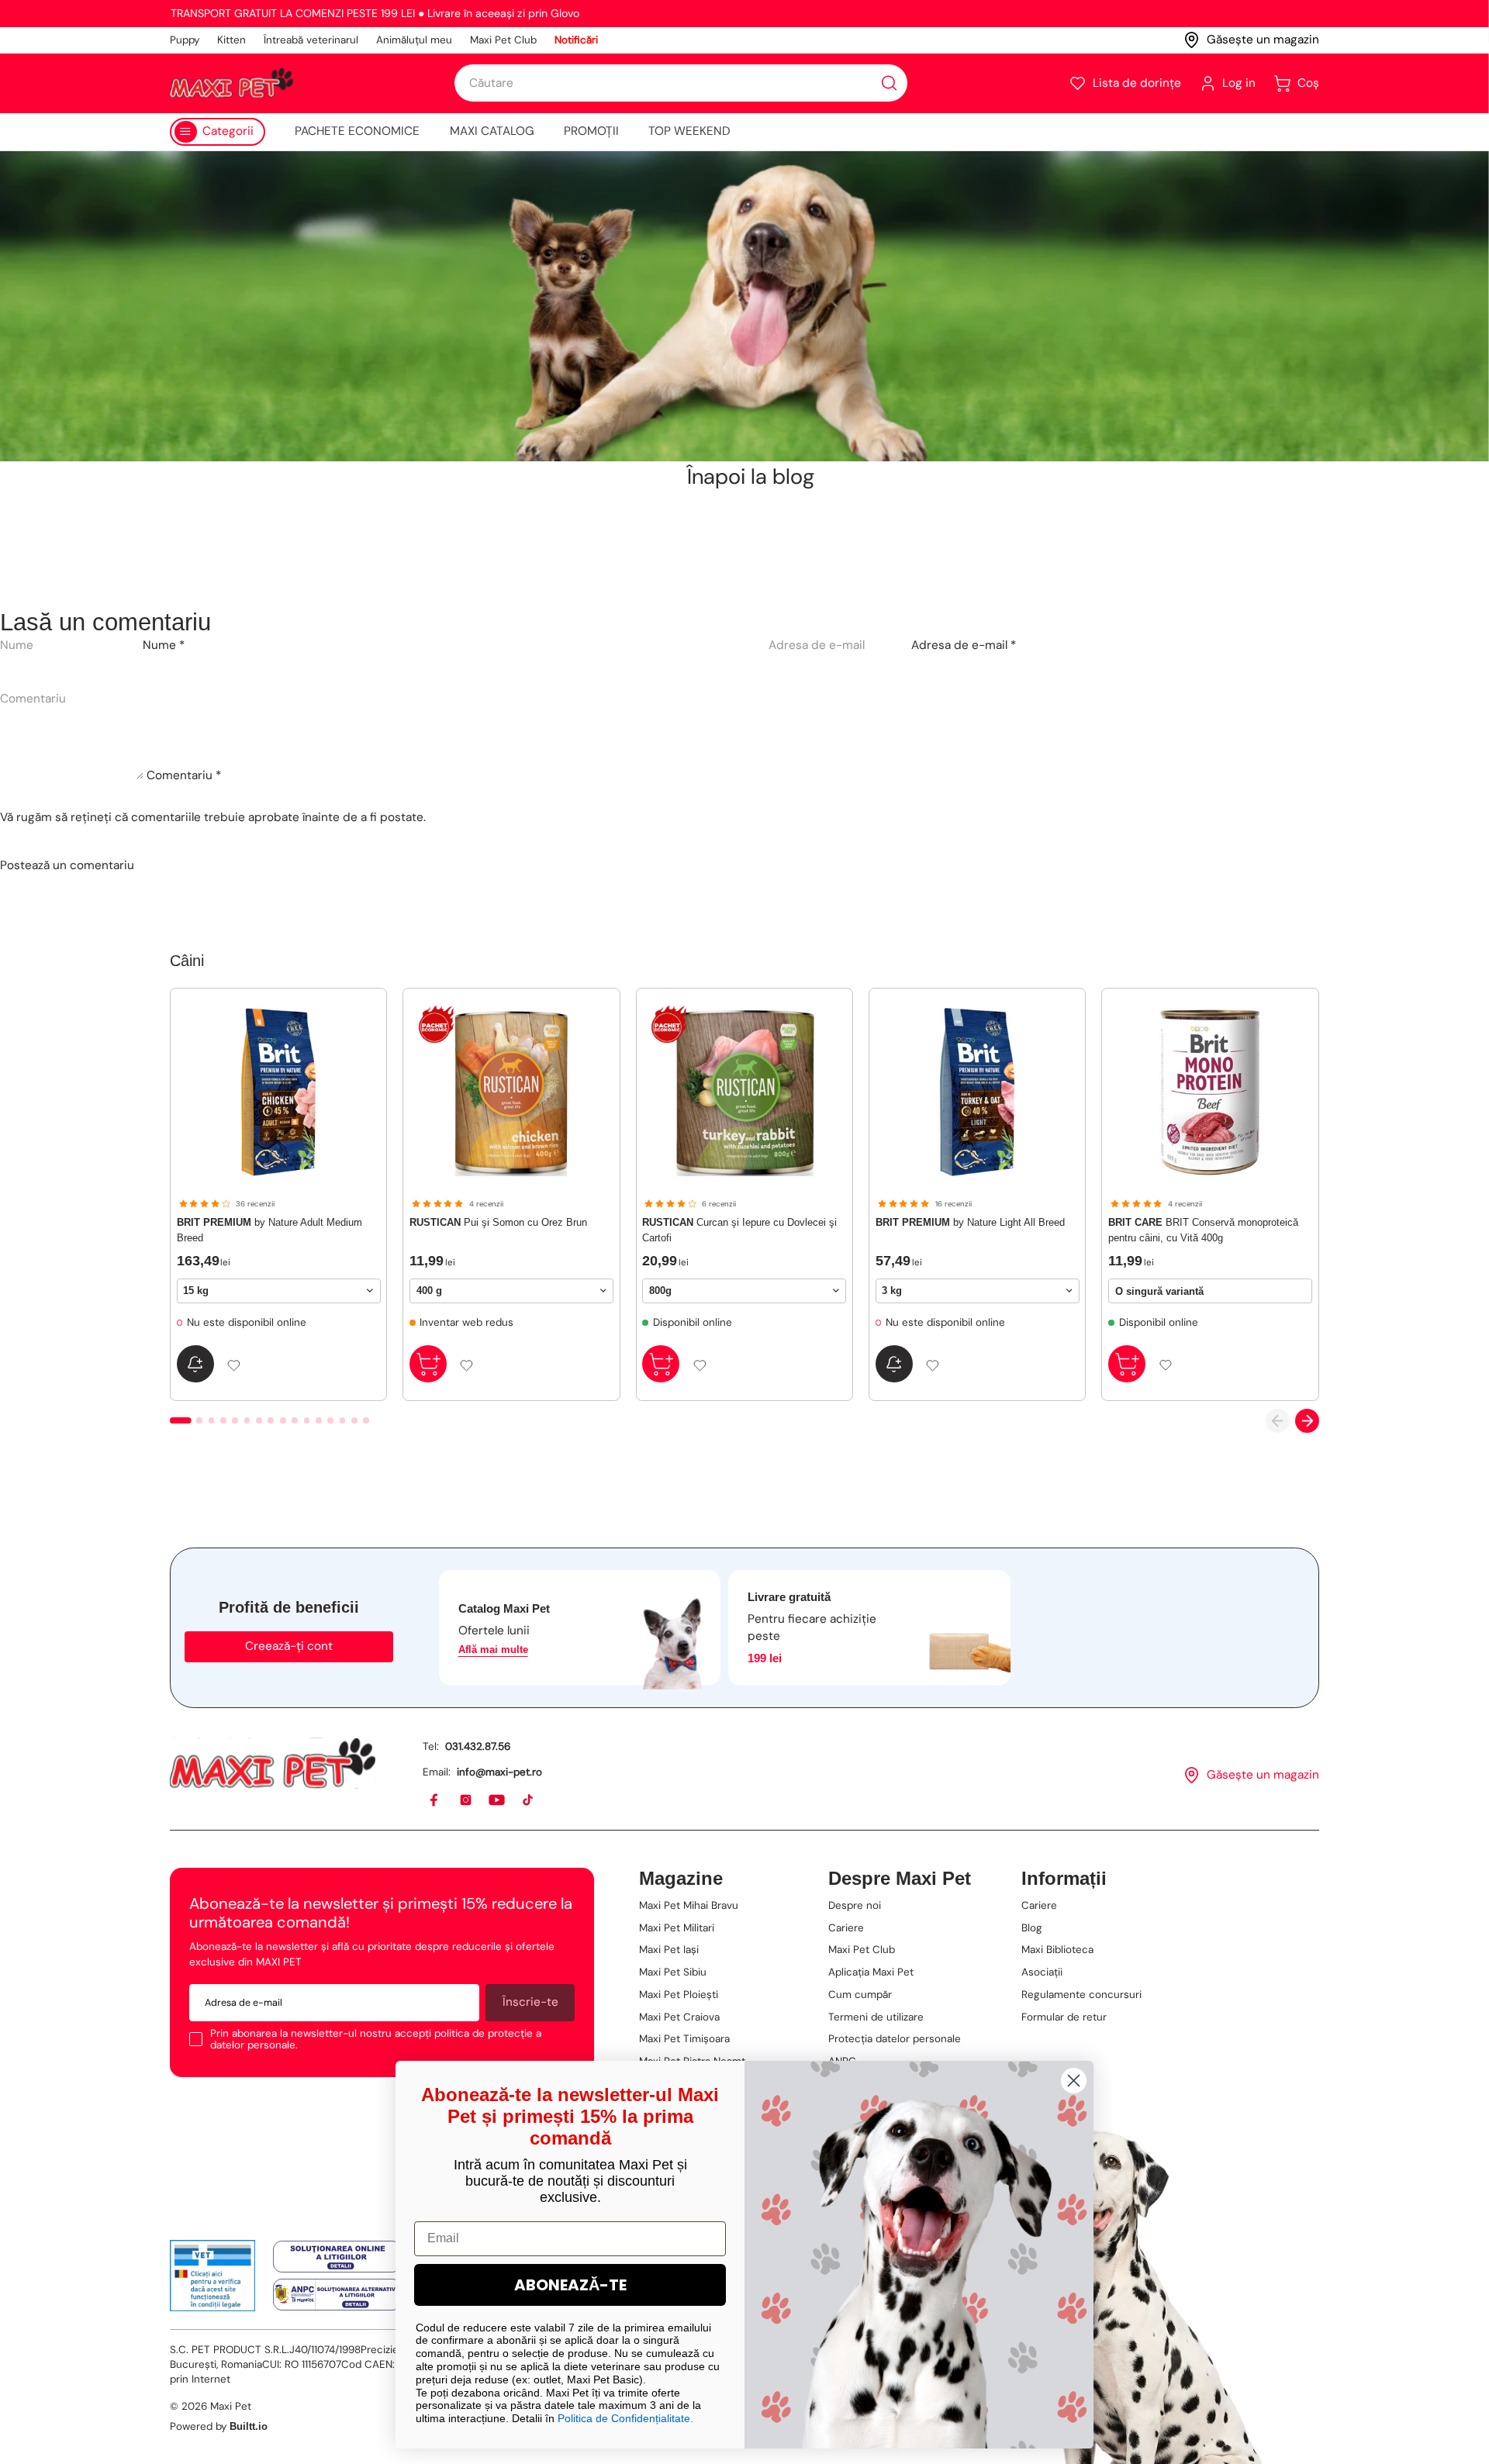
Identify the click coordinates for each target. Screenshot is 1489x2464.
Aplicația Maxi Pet (871, 1972)
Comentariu (184, 775)
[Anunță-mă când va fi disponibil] (195, 1364)
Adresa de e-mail (964, 645)
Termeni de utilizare (876, 2017)
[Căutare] (889, 83)
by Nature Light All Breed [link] (970, 1222)
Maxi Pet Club (503, 40)
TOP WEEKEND (689, 131)
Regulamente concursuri (1081, 1995)
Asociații (1042, 1972)
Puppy (185, 40)
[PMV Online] (213, 2276)
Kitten (231, 40)
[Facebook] (435, 1801)
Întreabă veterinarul (311, 40)
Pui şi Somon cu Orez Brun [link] (498, 1222)
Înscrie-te (530, 2002)
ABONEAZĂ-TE (570, 2285)
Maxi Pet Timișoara (684, 2039)
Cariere (846, 1928)
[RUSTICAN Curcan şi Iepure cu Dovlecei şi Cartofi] (744, 1092)
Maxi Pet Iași (669, 1950)
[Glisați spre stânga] (1278, 1421)
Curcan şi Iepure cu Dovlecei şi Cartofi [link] (739, 1230)
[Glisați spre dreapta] (1307, 1421)
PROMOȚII (591, 131)
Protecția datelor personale (895, 2039)
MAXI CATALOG (492, 131)
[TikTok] (529, 1801)
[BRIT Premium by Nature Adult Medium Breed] (279, 1092)
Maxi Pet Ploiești (679, 1995)
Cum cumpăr (860, 1995)
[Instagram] (466, 1801)
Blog (1032, 1928)
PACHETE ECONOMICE (357, 131)
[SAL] (337, 2295)
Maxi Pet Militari (677, 1928)
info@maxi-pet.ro (499, 1772)
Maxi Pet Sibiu (673, 1972)
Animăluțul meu (414, 40)
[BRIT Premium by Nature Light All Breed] (978, 1092)
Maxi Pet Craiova (679, 2017)
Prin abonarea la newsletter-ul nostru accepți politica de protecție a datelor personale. (376, 2040)
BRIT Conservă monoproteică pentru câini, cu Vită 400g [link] (1203, 1230)
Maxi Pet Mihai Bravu (689, 1905)
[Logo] (231, 83)
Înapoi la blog (751, 477)
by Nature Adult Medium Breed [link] (269, 1230)
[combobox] (681, 83)
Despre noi (855, 1905)
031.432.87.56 (478, 1746)
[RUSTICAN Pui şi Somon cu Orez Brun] (511, 1092)
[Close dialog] (1074, 2081)
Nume (164, 645)
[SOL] (337, 2257)
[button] (1125, 83)
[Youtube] (497, 1801)
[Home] (273, 1763)
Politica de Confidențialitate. (625, 2418)
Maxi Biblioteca (1057, 1950)
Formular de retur (1064, 2017)
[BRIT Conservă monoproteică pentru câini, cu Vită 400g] (1210, 1092)
